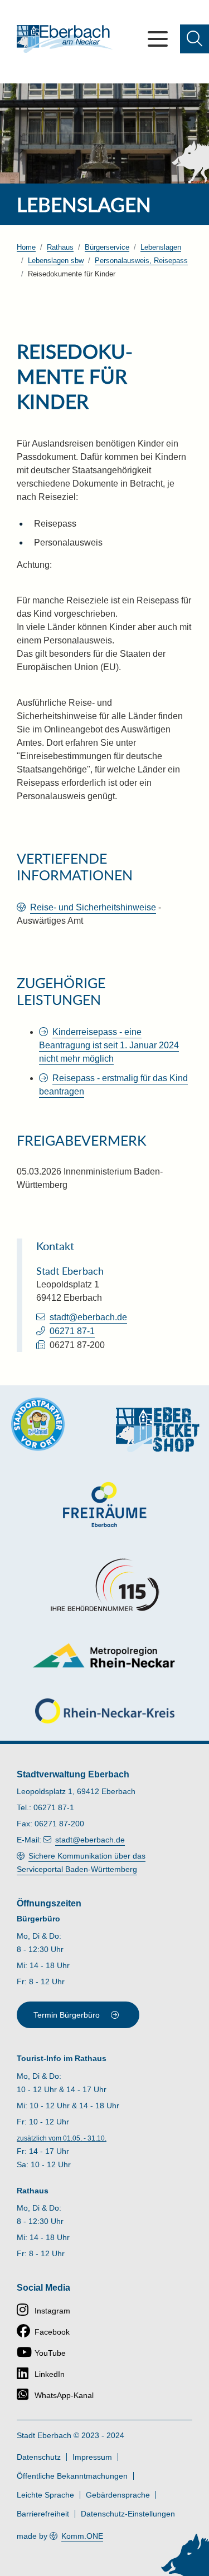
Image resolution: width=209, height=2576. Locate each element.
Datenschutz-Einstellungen (128, 2514)
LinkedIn (50, 2374)
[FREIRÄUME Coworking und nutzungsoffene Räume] (105, 1505)
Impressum (92, 2457)
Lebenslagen (161, 247)
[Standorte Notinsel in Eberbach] (38, 1424)
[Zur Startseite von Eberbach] (65, 39)
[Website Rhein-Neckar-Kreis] (105, 1711)
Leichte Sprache (45, 2495)
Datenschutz (39, 2457)
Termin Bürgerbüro (67, 2015)
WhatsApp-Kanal (64, 2395)
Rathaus (60, 247)
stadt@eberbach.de (88, 1317)
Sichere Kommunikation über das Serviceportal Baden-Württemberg (81, 1862)
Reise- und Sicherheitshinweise (93, 907)
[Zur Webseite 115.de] (105, 1585)
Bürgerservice (107, 247)
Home (26, 247)
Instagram (52, 2311)
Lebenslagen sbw (56, 261)
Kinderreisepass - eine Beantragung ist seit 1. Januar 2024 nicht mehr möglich (109, 1045)
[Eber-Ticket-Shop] (158, 1430)
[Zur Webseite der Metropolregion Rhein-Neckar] (104, 1655)
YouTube (50, 2353)
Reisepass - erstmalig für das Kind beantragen (113, 1085)
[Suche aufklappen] (195, 39)
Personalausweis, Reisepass (141, 261)
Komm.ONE (82, 2536)
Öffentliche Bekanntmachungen (72, 2476)
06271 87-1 (72, 1331)
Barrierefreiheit (43, 2514)
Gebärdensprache (118, 2495)
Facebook (52, 2332)
